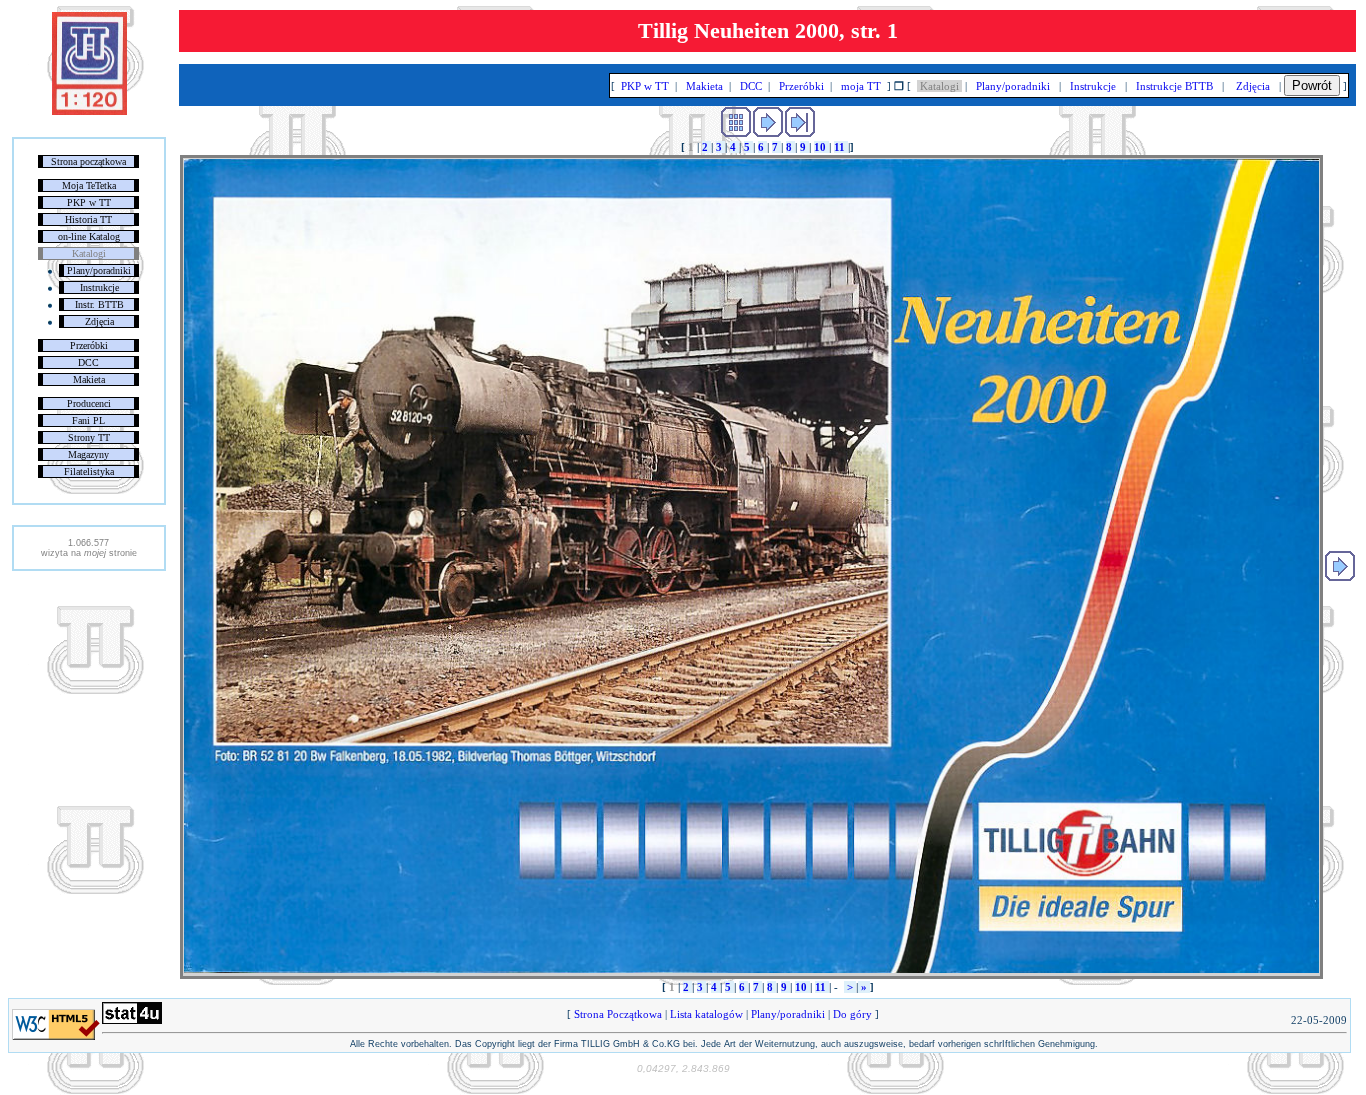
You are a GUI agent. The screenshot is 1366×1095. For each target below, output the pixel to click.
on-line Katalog (89, 236)
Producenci (89, 403)
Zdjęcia (99, 321)
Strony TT (89, 437)
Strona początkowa (88, 161)
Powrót (1312, 85)
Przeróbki (89, 345)
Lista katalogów (706, 1014)
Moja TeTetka (89, 185)
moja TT (861, 86)
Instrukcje (99, 287)
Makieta (89, 379)
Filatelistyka (89, 471)
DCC (88, 362)
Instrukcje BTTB (1174, 86)
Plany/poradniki (99, 270)
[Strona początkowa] (89, 111)
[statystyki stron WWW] (132, 1020)
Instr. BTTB (99, 304)
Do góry (852, 1014)
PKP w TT (89, 202)
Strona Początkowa (618, 1014)
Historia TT (88, 219)
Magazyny (88, 454)
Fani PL (88, 420)
